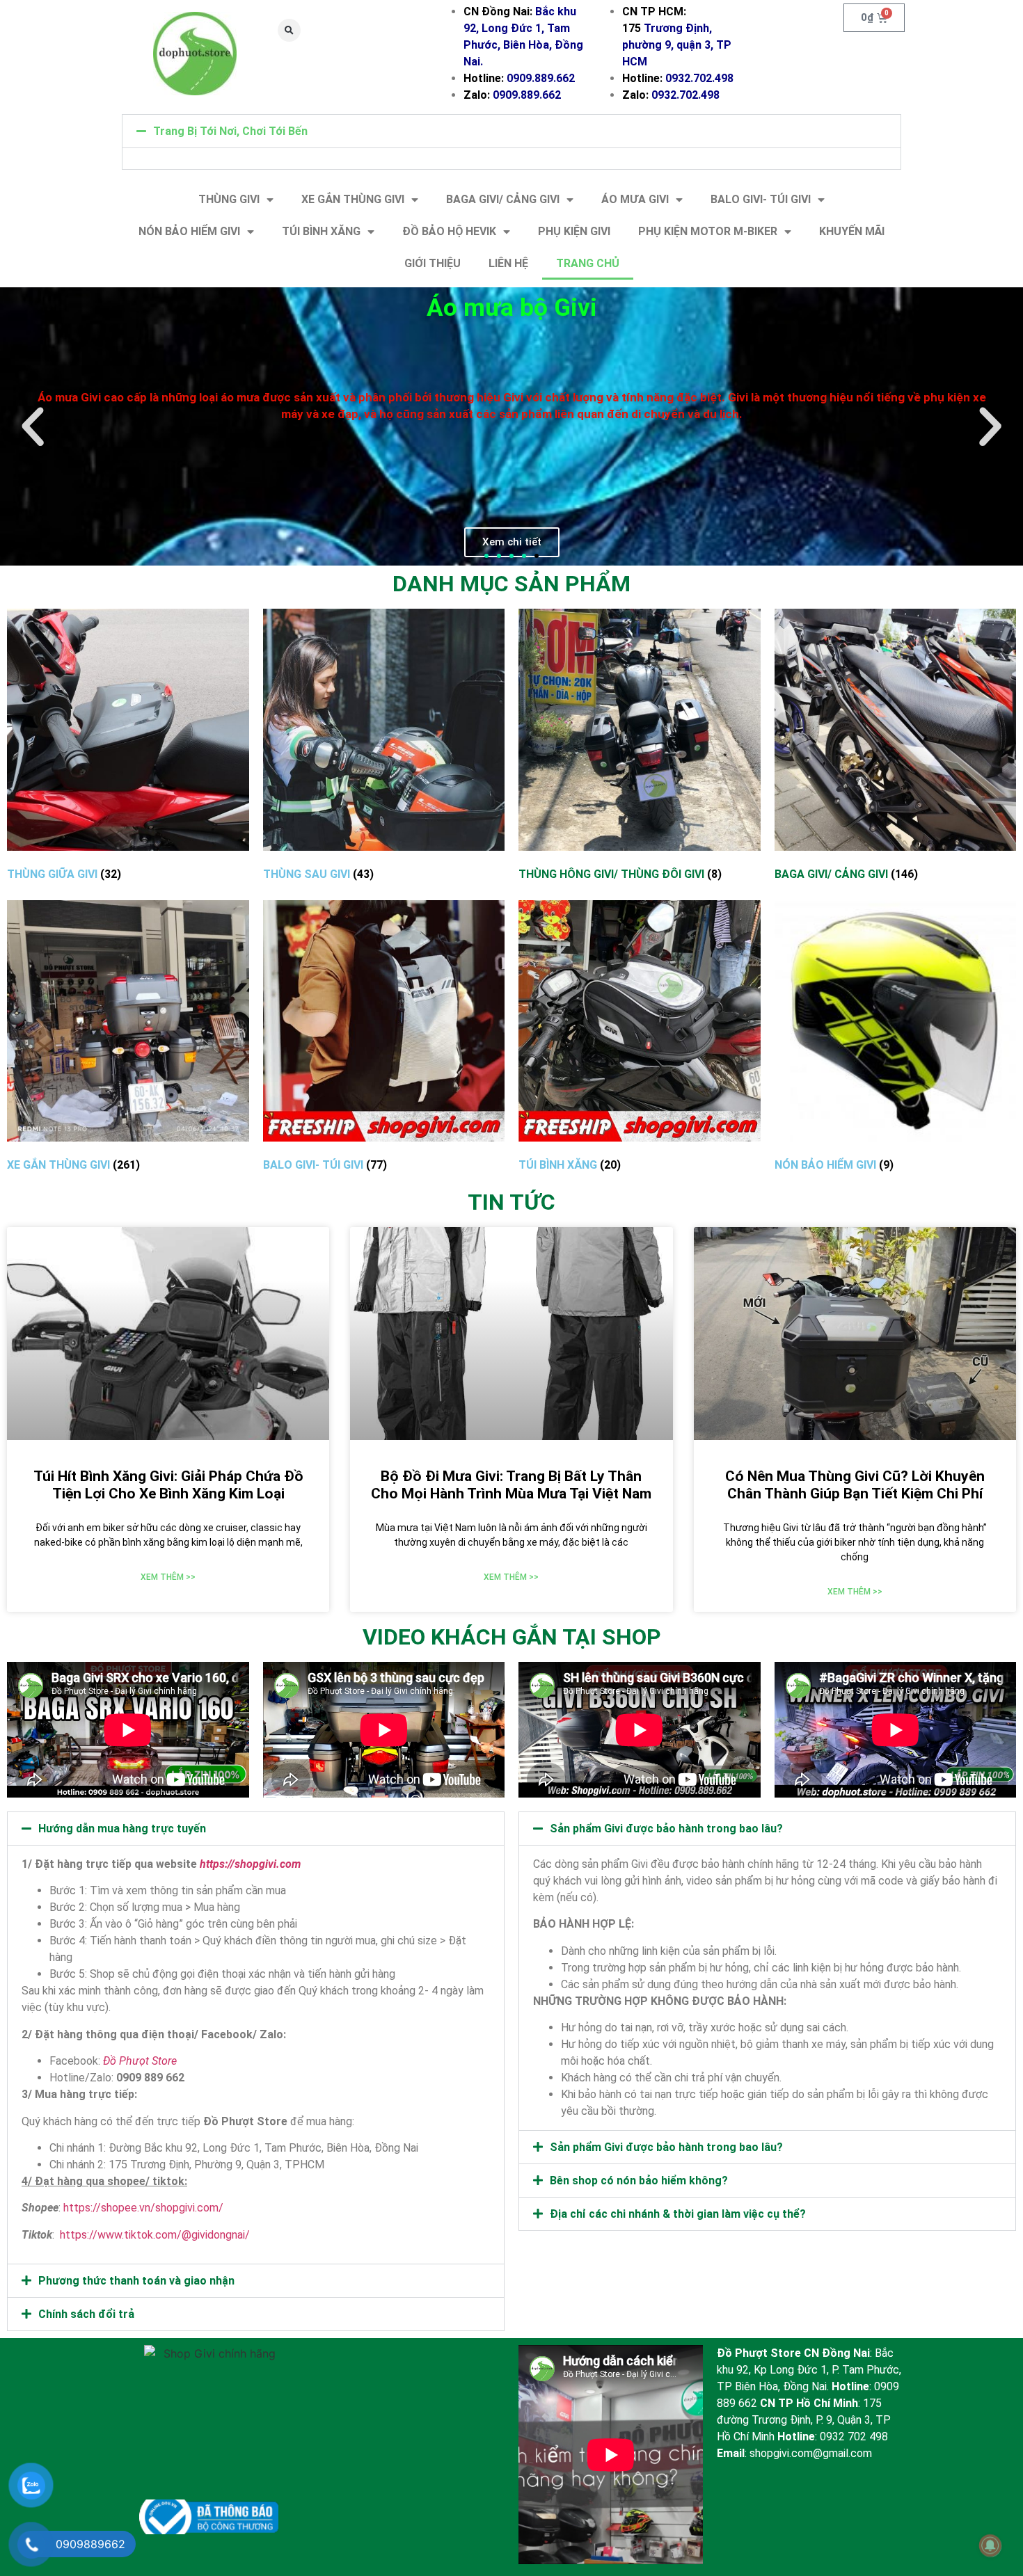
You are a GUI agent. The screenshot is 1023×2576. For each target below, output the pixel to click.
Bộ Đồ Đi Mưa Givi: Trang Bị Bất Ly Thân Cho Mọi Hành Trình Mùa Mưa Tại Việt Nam (511, 1485)
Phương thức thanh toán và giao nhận (136, 2281)
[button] (289, 30)
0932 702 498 (854, 2437)
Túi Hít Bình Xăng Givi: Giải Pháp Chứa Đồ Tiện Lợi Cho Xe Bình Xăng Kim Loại (168, 1485)
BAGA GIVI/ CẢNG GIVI (503, 199)
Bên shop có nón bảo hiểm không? (639, 2181)
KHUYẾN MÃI (852, 231)
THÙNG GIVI (229, 199)
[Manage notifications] (990, 2545)
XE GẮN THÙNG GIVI (353, 199)
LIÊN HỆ (508, 263)
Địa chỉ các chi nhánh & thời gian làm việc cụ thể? (678, 2214)
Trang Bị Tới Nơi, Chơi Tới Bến (230, 131)
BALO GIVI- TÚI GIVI (761, 199)
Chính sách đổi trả (86, 2314)
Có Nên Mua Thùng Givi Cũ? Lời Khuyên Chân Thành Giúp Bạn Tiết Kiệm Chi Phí (855, 1485)
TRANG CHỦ (588, 263)
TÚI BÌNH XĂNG (321, 231)
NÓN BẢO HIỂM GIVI (189, 231)
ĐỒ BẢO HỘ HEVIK (449, 231)
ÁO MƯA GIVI (635, 199)
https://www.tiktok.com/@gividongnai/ (155, 2235)
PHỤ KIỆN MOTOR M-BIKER (708, 231)
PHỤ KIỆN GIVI (574, 231)
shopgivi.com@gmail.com (811, 2453)
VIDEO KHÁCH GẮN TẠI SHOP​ (512, 1637)
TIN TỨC (511, 1202)
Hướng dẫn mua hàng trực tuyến (122, 1829)
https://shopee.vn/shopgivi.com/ (143, 2208)
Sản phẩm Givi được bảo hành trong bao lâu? (666, 1829)
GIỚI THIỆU (433, 263)
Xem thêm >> (168, 1577)
